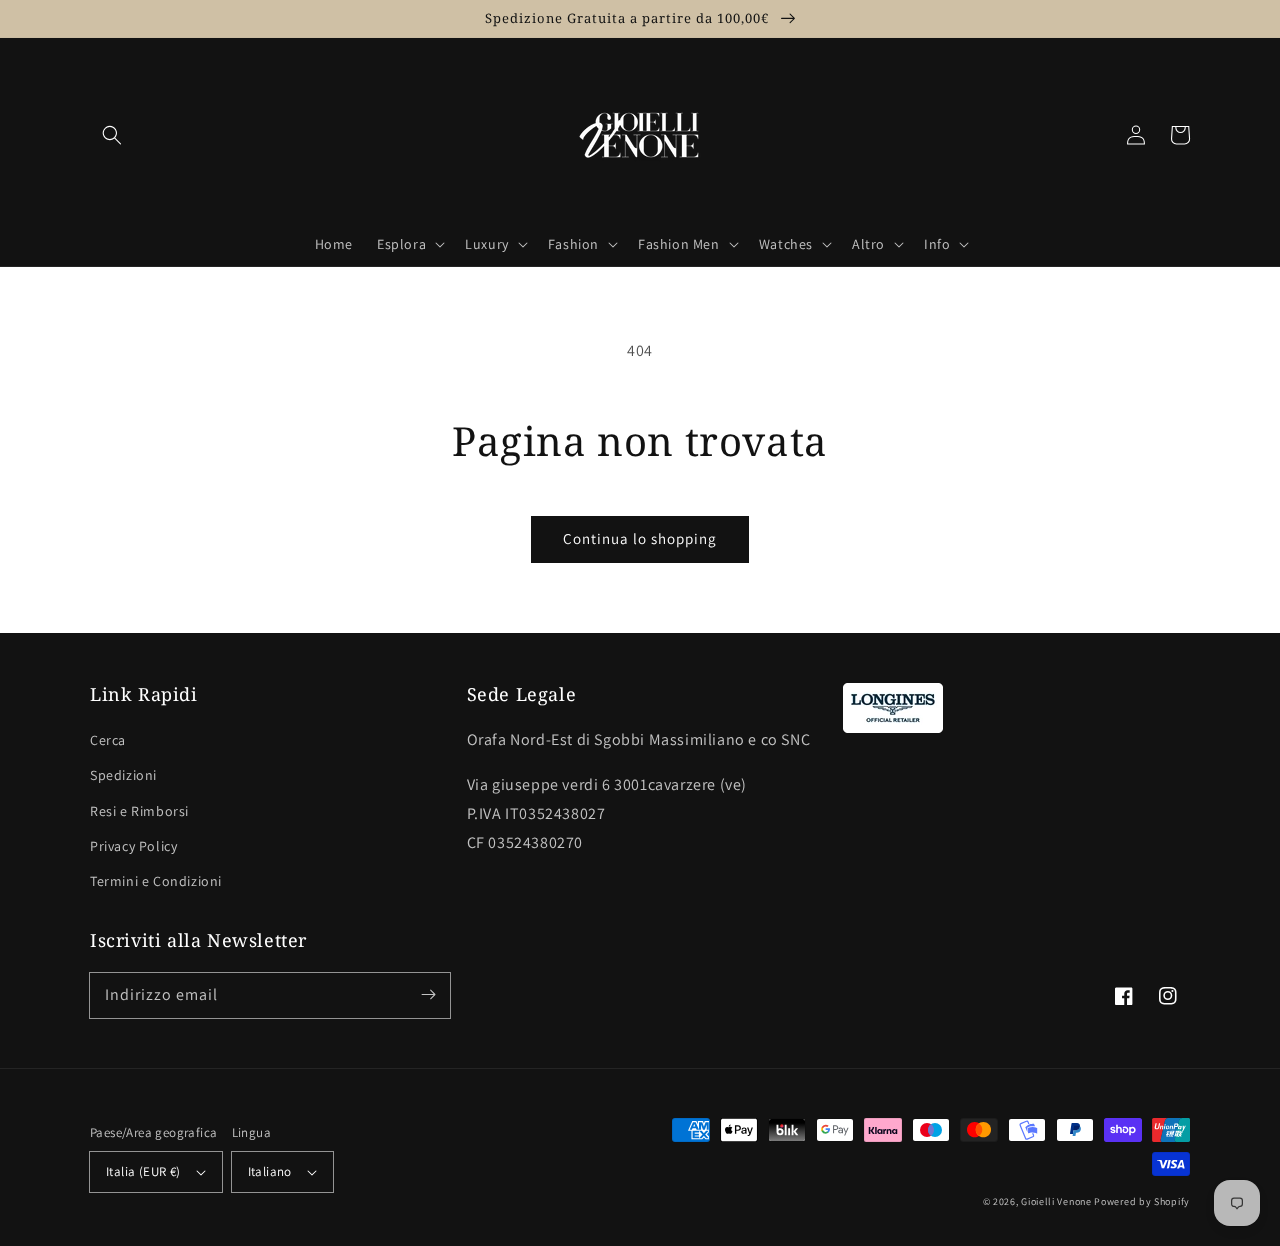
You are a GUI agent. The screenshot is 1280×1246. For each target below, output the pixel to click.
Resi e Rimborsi (139, 811)
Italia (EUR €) (143, 1171)
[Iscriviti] (428, 995)
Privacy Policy (133, 846)
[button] (112, 135)
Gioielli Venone (1056, 1201)
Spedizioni (123, 775)
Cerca (108, 740)
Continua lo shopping (640, 538)
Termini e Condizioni (156, 881)
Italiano (270, 1171)
